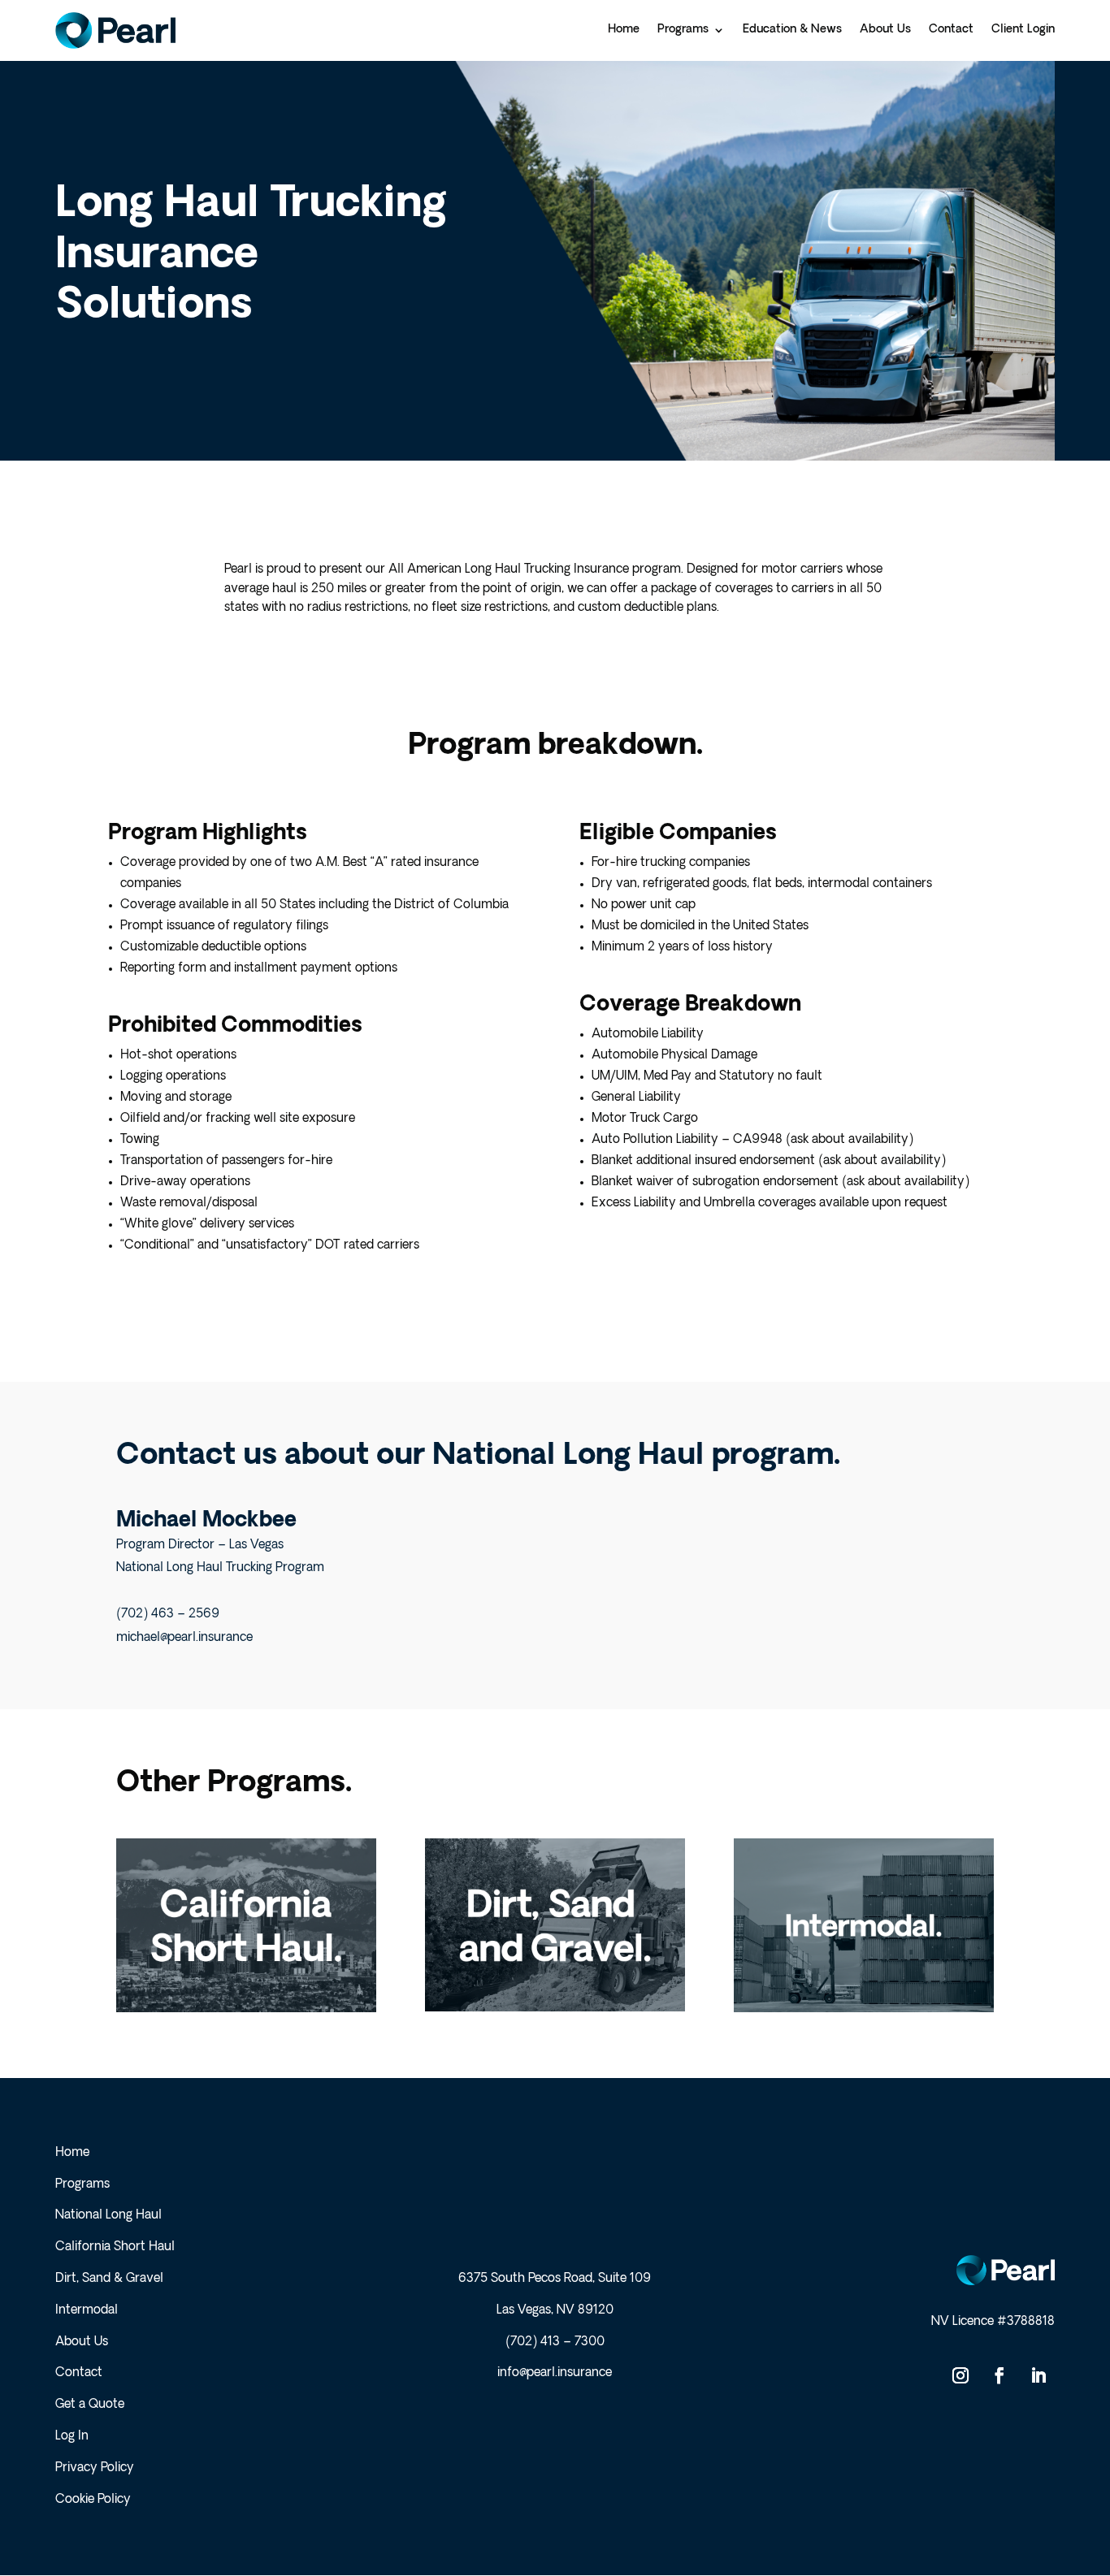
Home (72, 2153)
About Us (82, 2342)
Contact (79, 2373)
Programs (82, 2185)
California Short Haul (115, 2247)
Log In (72, 2437)
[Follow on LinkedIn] (1038, 2375)
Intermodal (87, 2311)
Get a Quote (90, 2405)
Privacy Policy (95, 2468)
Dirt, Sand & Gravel (109, 2279)
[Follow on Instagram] (960, 2375)
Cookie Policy (93, 2500)
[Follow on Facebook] (999, 2375)
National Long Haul (108, 2216)
